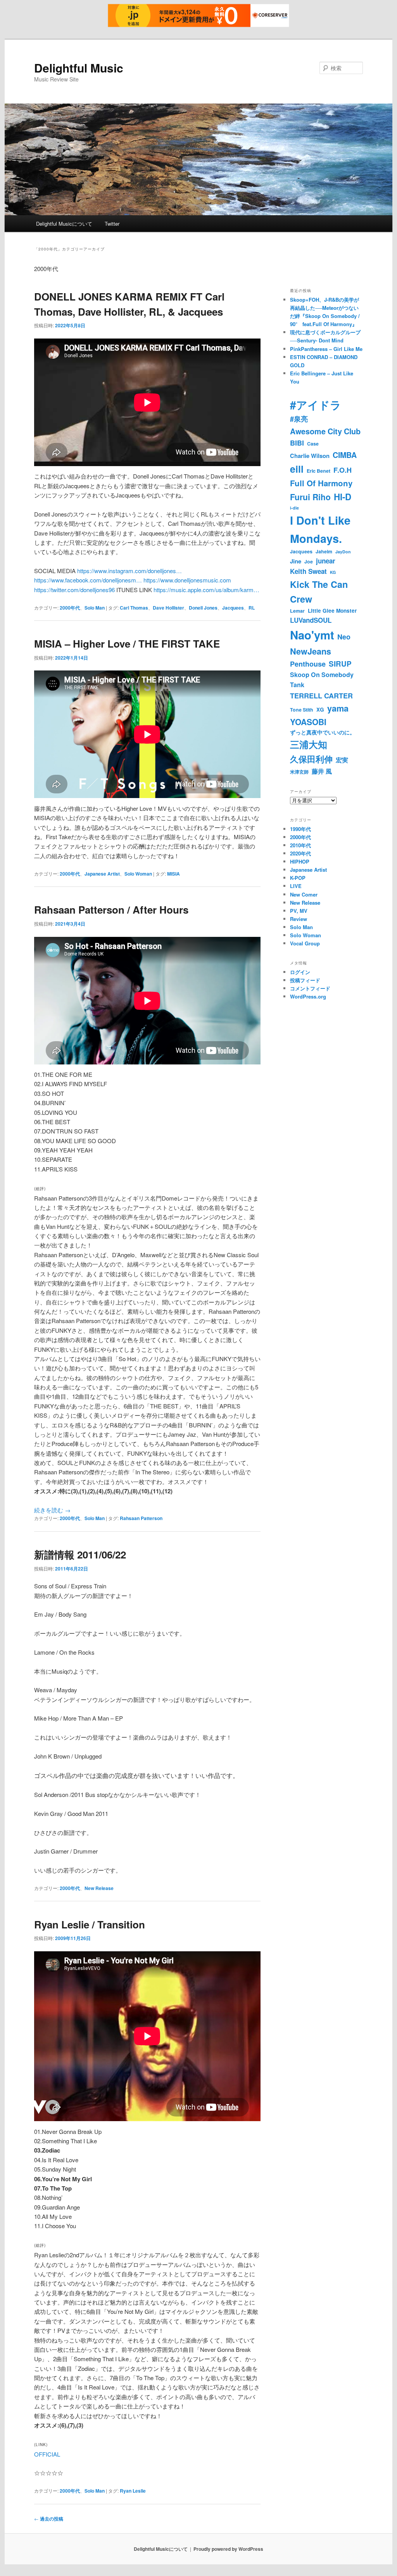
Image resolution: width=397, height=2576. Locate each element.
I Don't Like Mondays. (320, 529)
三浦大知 (309, 744)
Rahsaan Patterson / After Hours (111, 910)
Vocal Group (305, 943)
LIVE (296, 886)
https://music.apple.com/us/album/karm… (206, 590)
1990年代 (300, 829)
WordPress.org (308, 996)
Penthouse (308, 664)
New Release (99, 1888)
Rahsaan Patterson (141, 1518)
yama (338, 708)
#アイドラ (316, 405)
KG (333, 572)
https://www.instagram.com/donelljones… (129, 571)
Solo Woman (138, 874)
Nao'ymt (312, 635)
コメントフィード (310, 988)
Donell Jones (203, 608)
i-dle (294, 508)
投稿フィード (305, 980)
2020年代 (300, 853)
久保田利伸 (311, 759)
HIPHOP (300, 861)
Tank (297, 685)
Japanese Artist (102, 874)
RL (252, 608)
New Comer (304, 894)
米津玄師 (299, 772)
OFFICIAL (47, 2454)
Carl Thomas (134, 608)
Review (299, 919)
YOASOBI (308, 722)
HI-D (343, 497)
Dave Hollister (168, 608)
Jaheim (324, 551)
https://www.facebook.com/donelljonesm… (88, 580)
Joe (309, 562)
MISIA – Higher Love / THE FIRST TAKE (127, 644)
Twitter (112, 224)
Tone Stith (302, 710)
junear (326, 561)
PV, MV (299, 911)
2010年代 (300, 845)
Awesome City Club (325, 431)
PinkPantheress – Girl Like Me (326, 349)
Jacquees (233, 608)
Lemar (297, 611)
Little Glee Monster (332, 611)
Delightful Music (79, 68)
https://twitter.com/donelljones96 (74, 590)
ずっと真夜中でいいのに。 (323, 732)
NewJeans (311, 651)
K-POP (298, 878)
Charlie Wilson (310, 456)
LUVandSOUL (311, 620)
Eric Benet (318, 471)
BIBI (297, 443)
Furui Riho (310, 497)
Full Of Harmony (321, 483)
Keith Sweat (308, 571)
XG (320, 709)
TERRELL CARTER (321, 696)
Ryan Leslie (133, 2491)
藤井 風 (322, 771)
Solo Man (95, 608)
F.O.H (343, 470)
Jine (296, 561)
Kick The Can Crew (319, 592)
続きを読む (52, 1510)
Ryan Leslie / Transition (90, 1924)
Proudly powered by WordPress (228, 2549)
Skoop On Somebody (322, 675)
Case (313, 444)
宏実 (342, 760)
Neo (344, 637)
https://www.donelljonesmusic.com (187, 580)
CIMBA (345, 455)
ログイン (300, 972)
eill (297, 469)
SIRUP (340, 664)
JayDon (343, 552)
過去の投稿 (49, 2519)
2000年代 (70, 608)
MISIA (173, 874)
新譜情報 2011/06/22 (80, 1554)
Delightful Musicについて (64, 224)
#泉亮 (299, 419)
